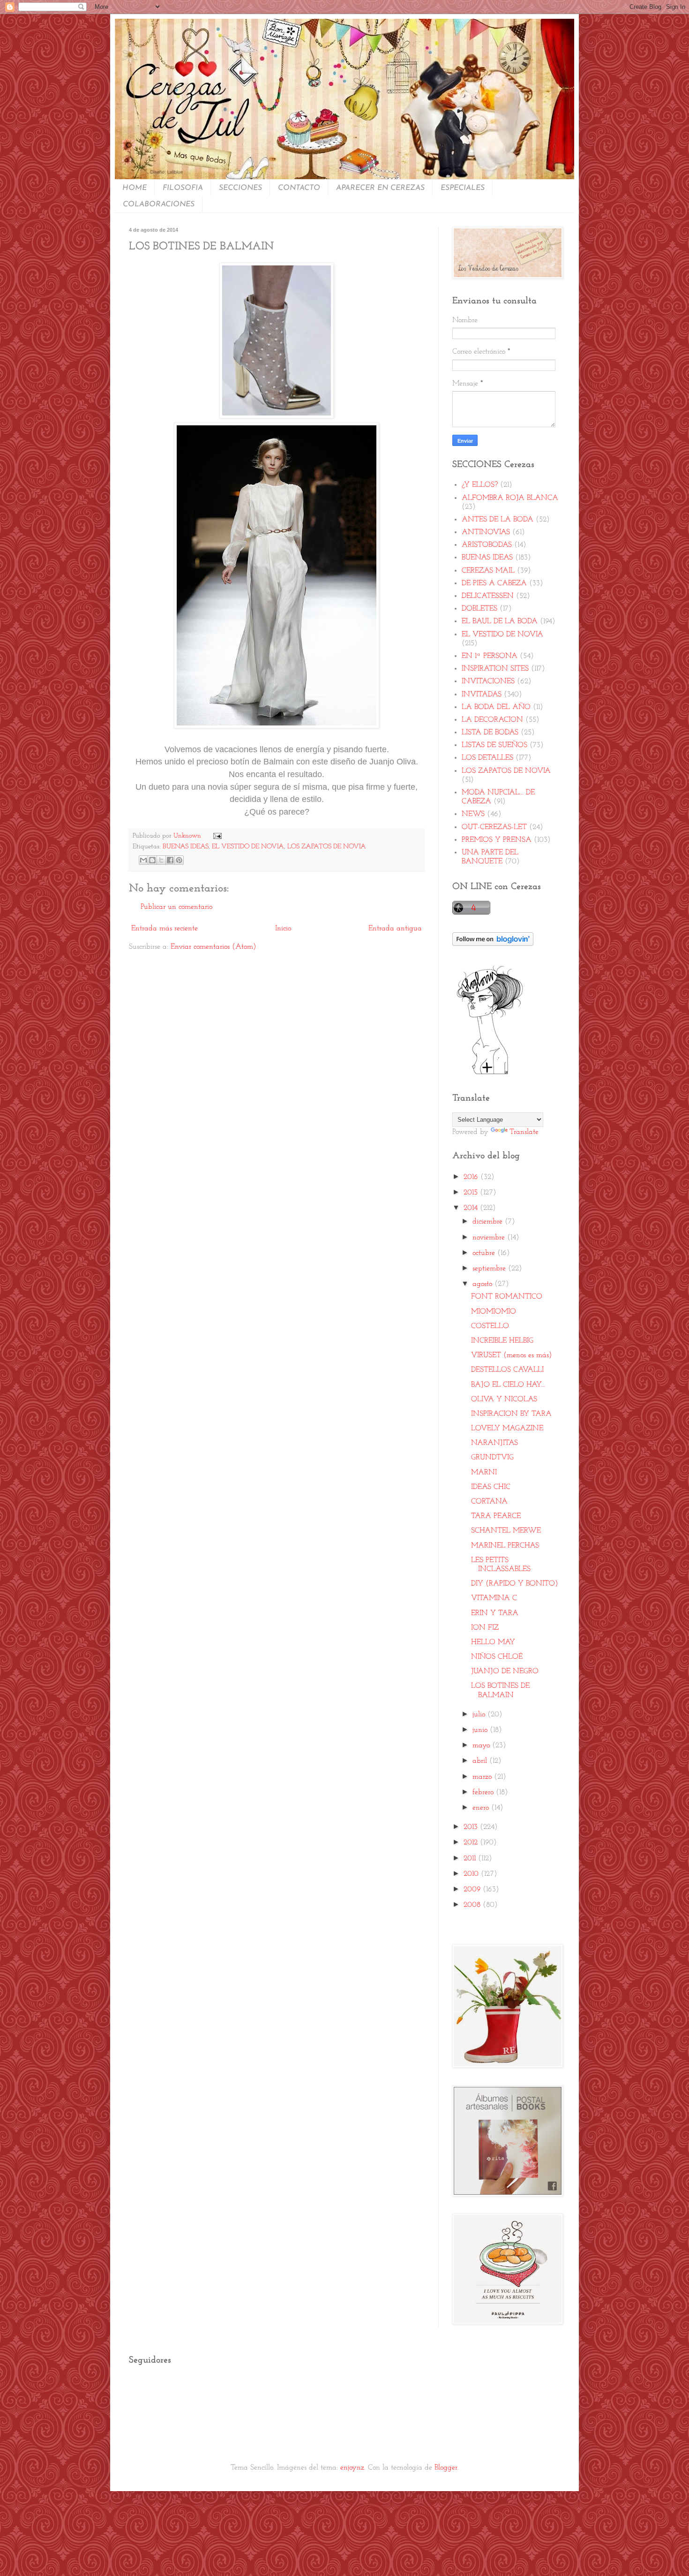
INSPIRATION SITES (495, 669)
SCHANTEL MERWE (506, 1531)
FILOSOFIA (183, 188)
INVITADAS (482, 695)
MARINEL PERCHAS (505, 1546)
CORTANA (489, 1502)
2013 (472, 1827)
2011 (471, 1858)
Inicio (283, 929)
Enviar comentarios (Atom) (213, 947)
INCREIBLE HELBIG (502, 1341)
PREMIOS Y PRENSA (497, 840)
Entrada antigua (395, 929)
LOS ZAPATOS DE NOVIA (327, 847)
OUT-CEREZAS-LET (494, 827)
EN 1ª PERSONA (490, 656)
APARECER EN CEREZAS (380, 188)
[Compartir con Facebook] (170, 860)
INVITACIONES (488, 681)
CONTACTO (299, 188)
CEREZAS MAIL (488, 571)
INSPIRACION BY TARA (511, 1414)
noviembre (490, 1238)
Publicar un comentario (176, 907)
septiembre (490, 1269)
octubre (485, 1253)
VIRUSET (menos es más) (511, 1355)
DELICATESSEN (488, 596)
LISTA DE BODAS (490, 733)
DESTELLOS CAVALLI (507, 1370)
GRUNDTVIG (492, 1458)
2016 (472, 1177)
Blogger (446, 2468)
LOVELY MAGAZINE (507, 1428)
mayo (482, 1745)
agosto (483, 1284)
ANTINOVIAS (486, 532)
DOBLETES (479, 609)
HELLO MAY (493, 1642)
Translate (524, 1132)
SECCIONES (240, 188)
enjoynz (352, 2468)
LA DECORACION (492, 720)
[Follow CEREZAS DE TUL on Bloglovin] (493, 944)
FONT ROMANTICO (507, 1297)
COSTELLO (490, 1326)
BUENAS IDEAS (186, 847)
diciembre (489, 1222)
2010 (472, 1874)
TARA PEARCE (496, 1516)
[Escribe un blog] (152, 860)
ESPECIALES (463, 188)
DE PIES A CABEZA (494, 583)
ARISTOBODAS (487, 545)
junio (481, 1730)
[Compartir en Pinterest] (179, 860)
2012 (472, 1843)
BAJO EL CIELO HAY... (508, 1385)
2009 (473, 1889)
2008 (473, 1905)
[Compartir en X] (161, 860)
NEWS (473, 814)
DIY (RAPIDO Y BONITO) (514, 1584)
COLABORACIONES (159, 204)
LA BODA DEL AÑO (496, 707)
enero (482, 1808)
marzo (483, 1777)
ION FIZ (485, 1628)
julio (480, 1715)
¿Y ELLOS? (480, 485)
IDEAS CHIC (491, 1487)
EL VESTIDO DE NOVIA (248, 847)
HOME (135, 188)
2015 (472, 1193)
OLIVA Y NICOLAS (504, 1399)
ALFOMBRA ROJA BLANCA (510, 498)
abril (481, 1761)
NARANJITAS (494, 1443)
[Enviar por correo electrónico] (143, 860)
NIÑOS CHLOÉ (497, 1657)
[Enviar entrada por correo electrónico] (215, 836)
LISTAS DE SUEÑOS (494, 745)
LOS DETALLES (487, 758)
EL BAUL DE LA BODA (500, 621)
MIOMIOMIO (494, 1312)
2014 (472, 1208)
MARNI (484, 1473)
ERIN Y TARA (495, 1613)
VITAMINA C (494, 1598)
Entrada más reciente (165, 929)
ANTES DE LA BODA (498, 520)
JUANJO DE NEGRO (505, 1671)
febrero (484, 1792)
